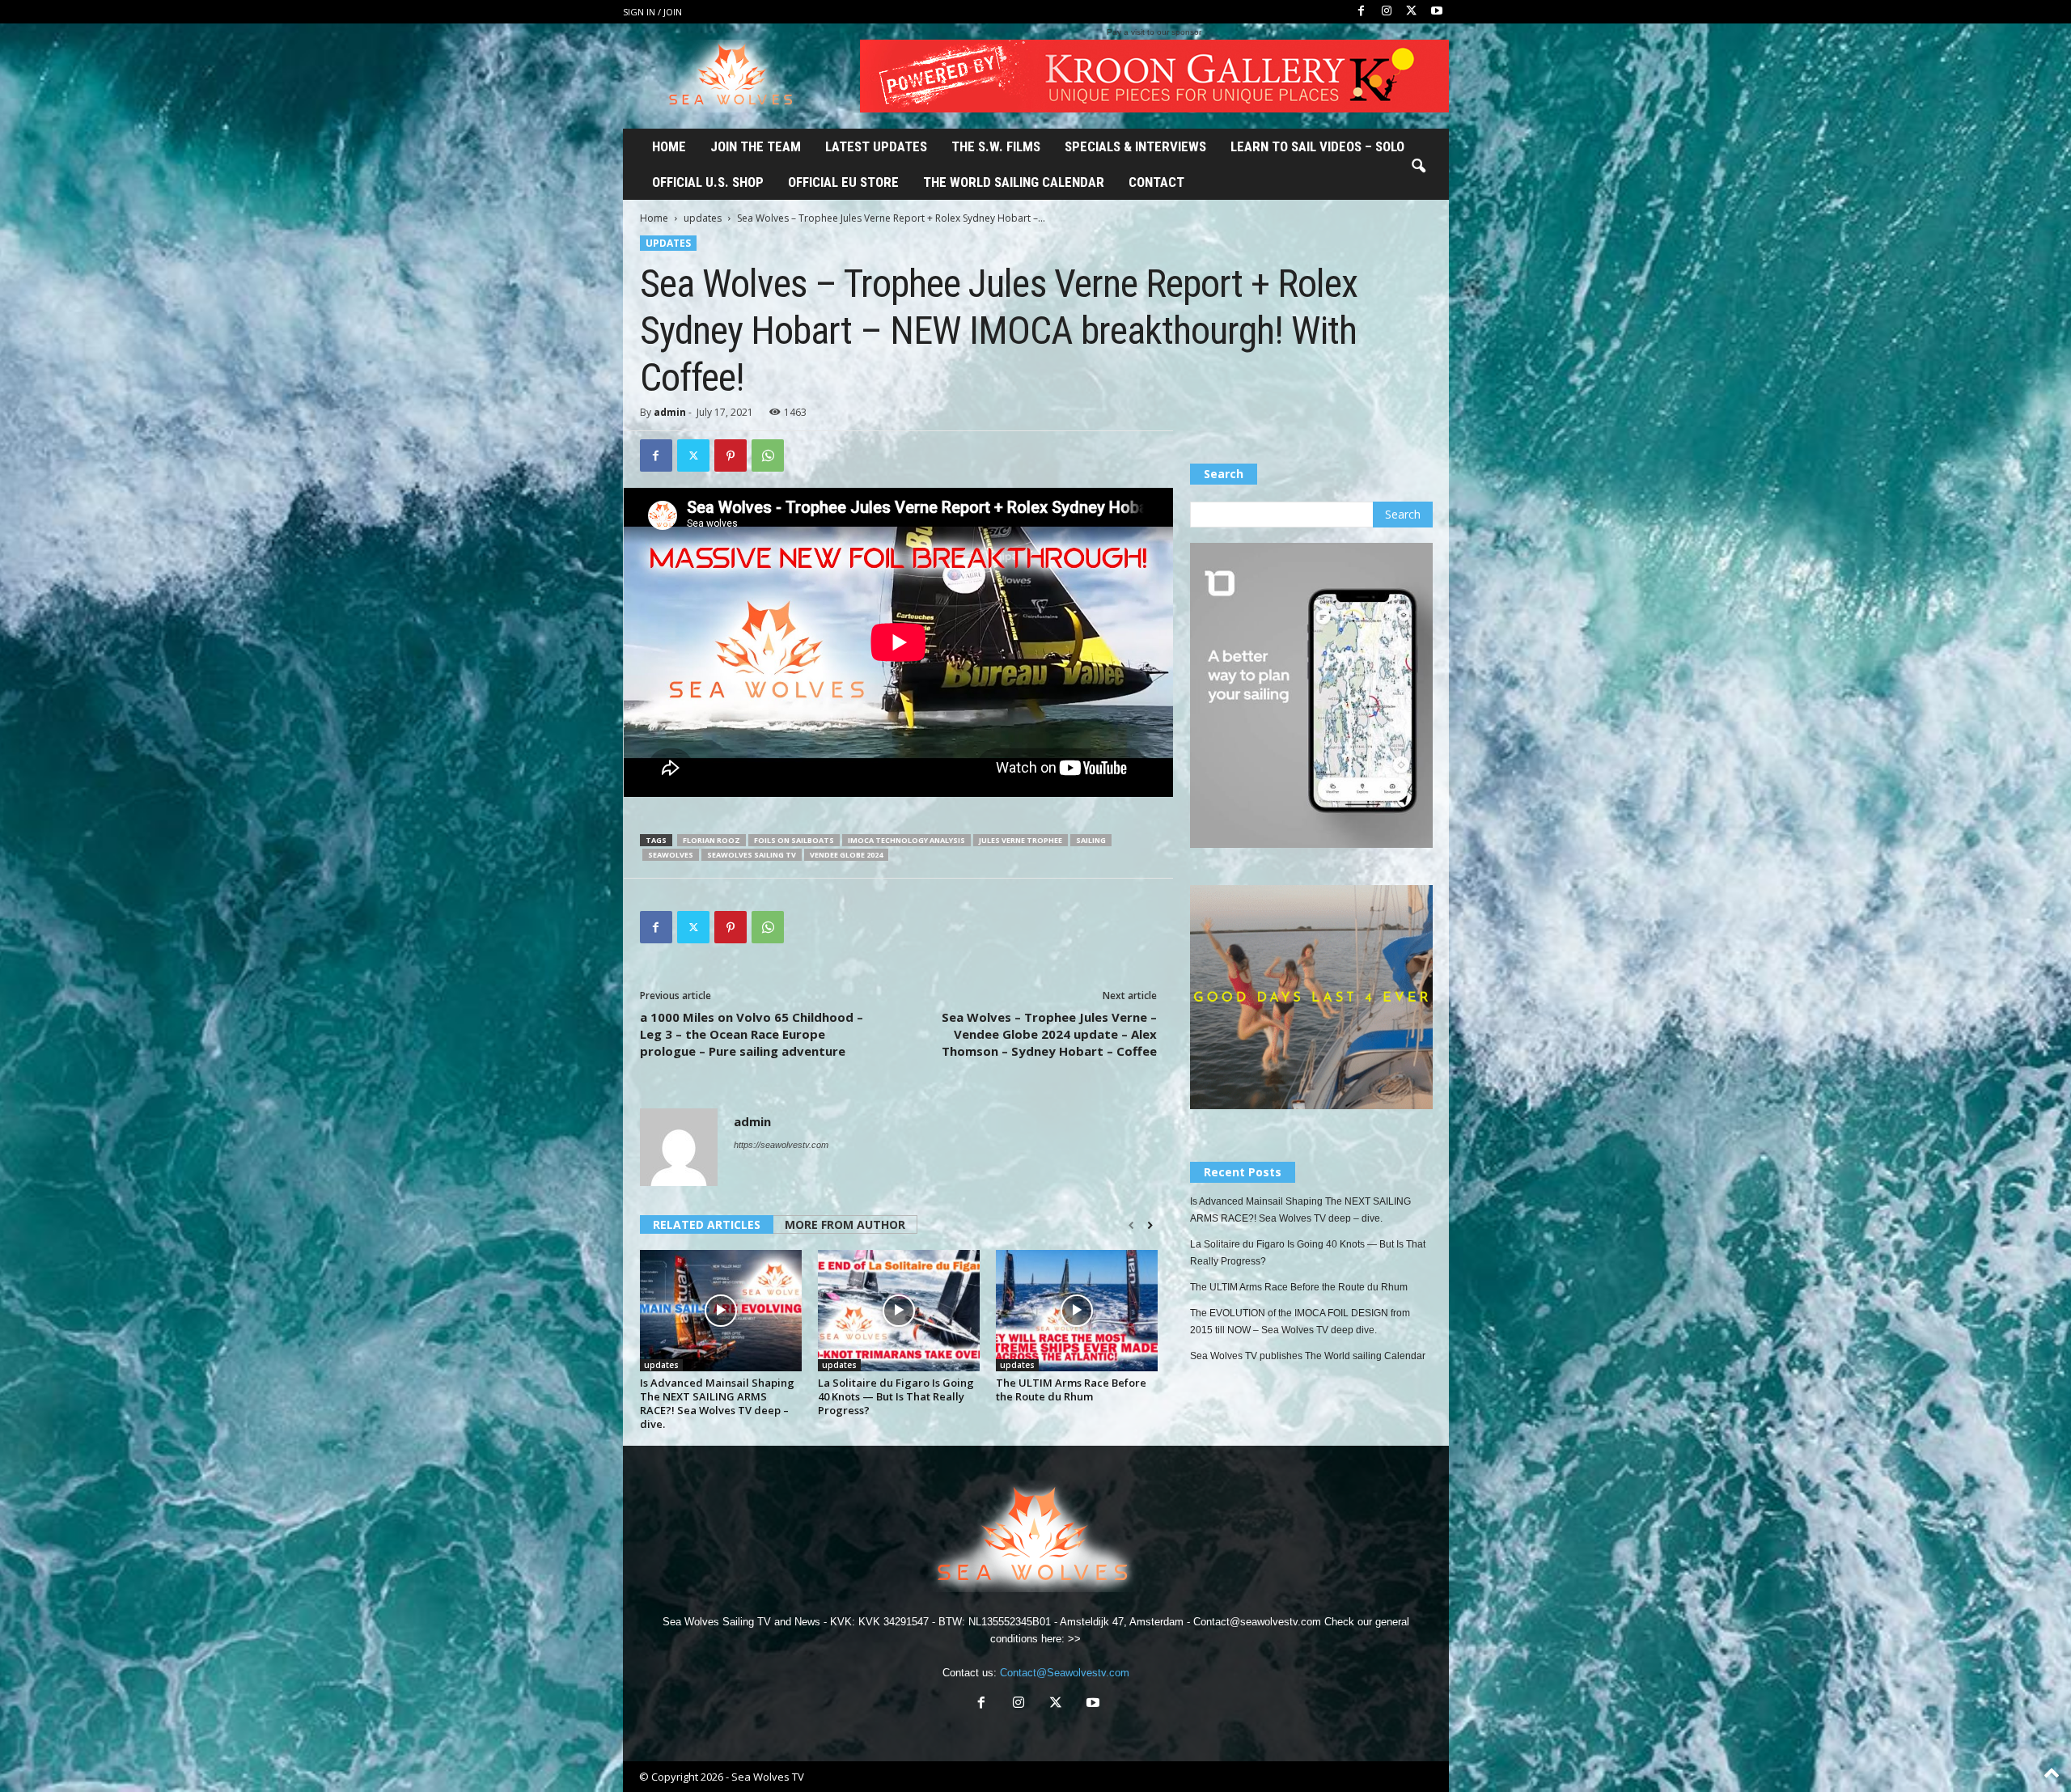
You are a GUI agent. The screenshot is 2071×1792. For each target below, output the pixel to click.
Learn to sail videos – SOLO (1317, 146)
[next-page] (1150, 1226)
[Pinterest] (731, 455)
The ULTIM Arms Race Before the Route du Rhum (1071, 1390)
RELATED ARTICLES (707, 1224)
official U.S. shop (708, 182)
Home (669, 146)
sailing (1091, 840)
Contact (1156, 182)
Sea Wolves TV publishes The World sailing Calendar (1308, 1356)
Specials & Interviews (1135, 146)
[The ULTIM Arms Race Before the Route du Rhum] (1077, 1311)
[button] (1418, 167)
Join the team (756, 146)
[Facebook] (1362, 12)
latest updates (876, 146)
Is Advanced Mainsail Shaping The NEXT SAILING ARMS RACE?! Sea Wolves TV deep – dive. (717, 1403)
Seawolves (671, 855)
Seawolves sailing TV (752, 855)
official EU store (843, 182)
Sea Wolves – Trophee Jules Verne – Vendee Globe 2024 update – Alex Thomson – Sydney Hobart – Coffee (1049, 1034)
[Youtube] (1437, 12)
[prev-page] (1131, 1226)
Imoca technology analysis (906, 840)
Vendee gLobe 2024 (846, 855)
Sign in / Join (652, 12)
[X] (1412, 12)
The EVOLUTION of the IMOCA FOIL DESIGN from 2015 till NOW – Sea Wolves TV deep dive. (1300, 1322)
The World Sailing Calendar (1014, 182)
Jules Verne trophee (1021, 840)
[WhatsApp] (768, 455)
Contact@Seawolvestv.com (1065, 1673)
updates (703, 218)
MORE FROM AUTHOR (845, 1224)
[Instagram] (1387, 12)
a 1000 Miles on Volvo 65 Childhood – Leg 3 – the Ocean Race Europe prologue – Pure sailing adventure (752, 1034)
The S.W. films (996, 146)
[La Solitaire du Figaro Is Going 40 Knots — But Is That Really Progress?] (899, 1311)
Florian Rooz (712, 840)
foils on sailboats (794, 840)
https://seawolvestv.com (781, 1145)
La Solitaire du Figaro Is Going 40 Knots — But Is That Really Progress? (896, 1396)
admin (670, 412)
